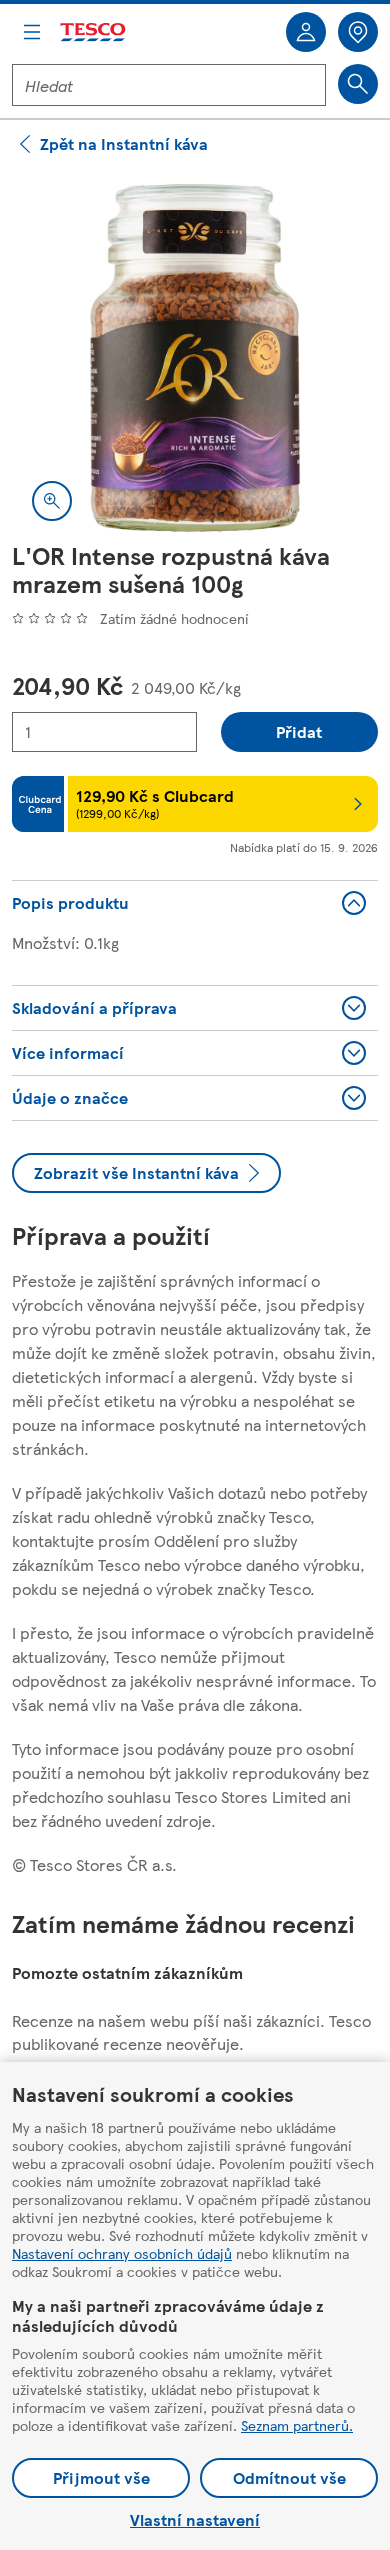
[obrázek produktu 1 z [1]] (195, 358)
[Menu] (32, 32)
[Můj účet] (306, 32)
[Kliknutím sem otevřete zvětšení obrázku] (52, 501)
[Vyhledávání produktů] (358, 84)
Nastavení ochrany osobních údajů (122, 2253)
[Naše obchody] (358, 32)
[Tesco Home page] (94, 32)
